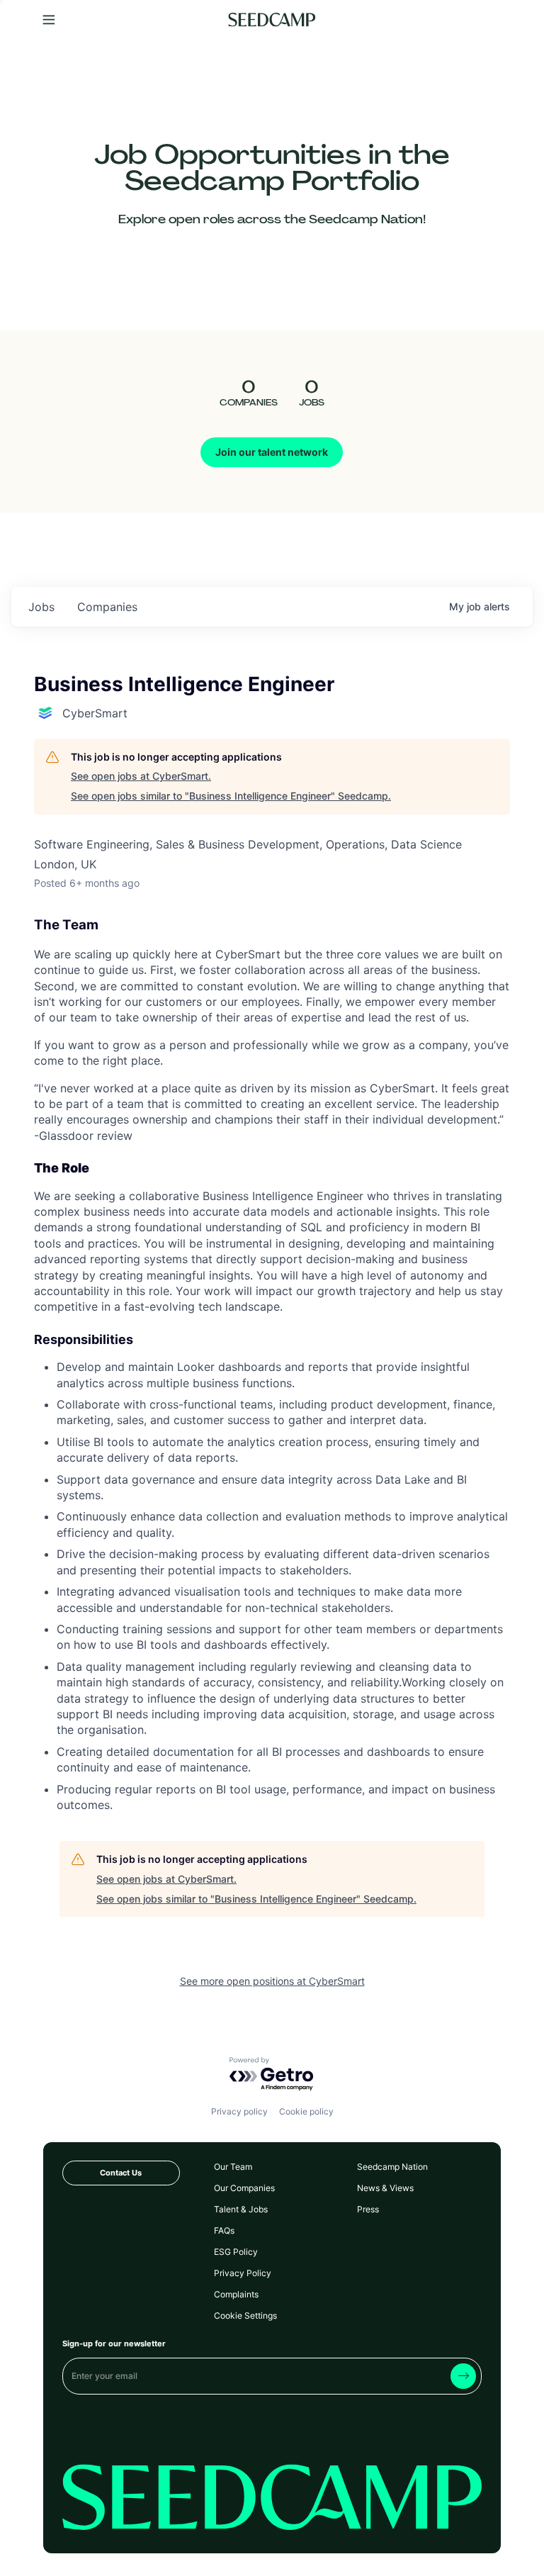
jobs (41, 607)
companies (107, 607)
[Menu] (49, 20)
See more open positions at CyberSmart (272, 1981)
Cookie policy (306, 2111)
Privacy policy (239, 2111)
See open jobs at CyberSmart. (141, 776)
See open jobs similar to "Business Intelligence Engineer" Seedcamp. (231, 796)
